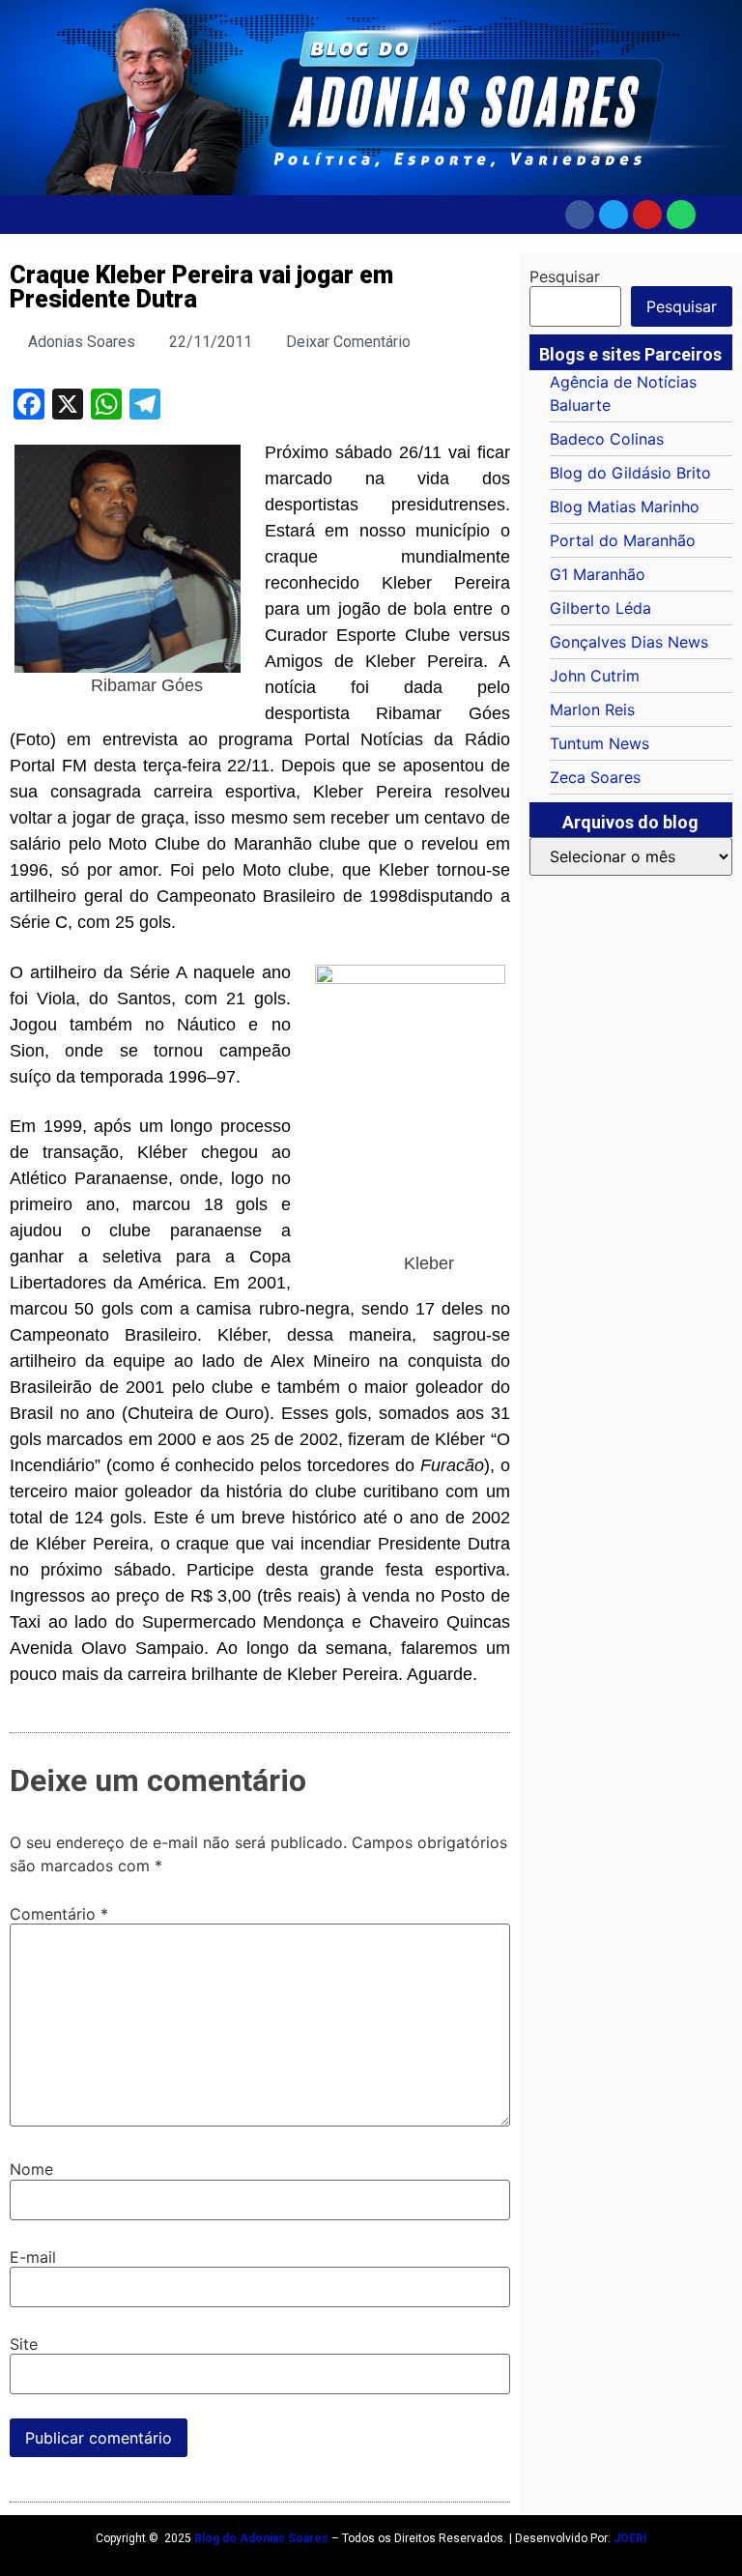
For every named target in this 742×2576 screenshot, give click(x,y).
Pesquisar (565, 276)
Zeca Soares (595, 777)
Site (24, 2344)
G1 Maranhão (598, 574)
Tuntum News (599, 743)
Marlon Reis (592, 709)
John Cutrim (595, 676)
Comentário (59, 1914)
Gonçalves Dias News (629, 642)
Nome (31, 2169)
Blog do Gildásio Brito (630, 473)
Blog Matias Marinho (625, 507)
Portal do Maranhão (623, 540)
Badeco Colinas (607, 439)
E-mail (33, 2257)
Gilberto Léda (600, 608)
